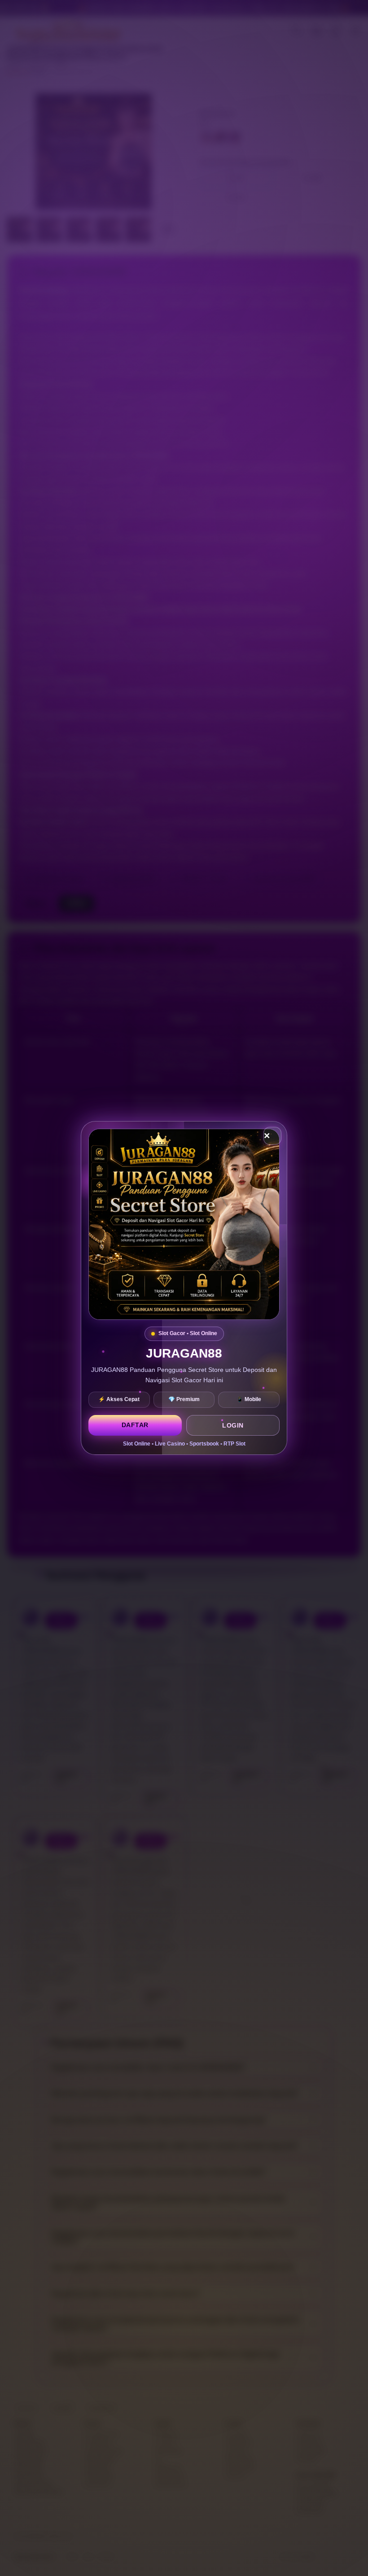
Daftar (135, 1425)
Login (233, 1425)
